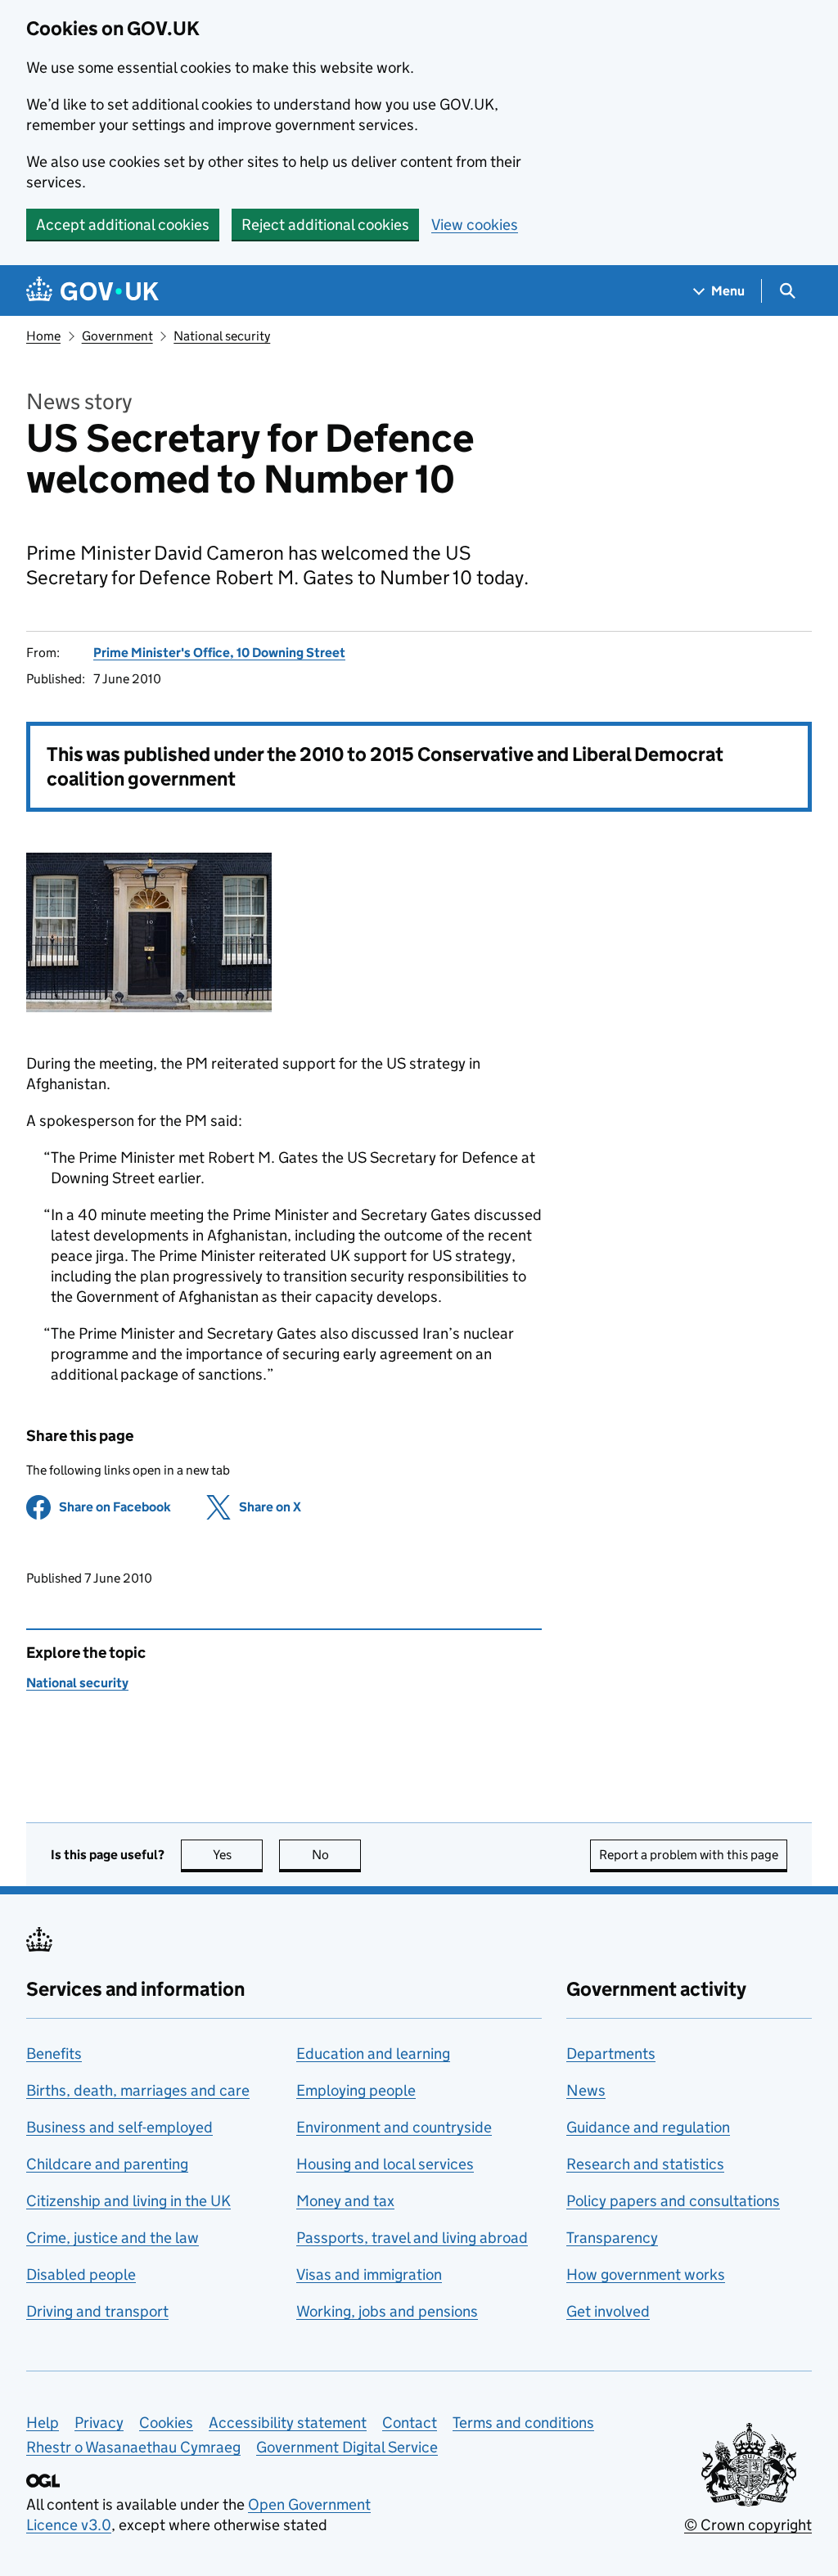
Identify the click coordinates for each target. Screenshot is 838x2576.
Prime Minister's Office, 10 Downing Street (219, 653)
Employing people (356, 2090)
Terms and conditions (523, 2423)
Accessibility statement (288, 2423)
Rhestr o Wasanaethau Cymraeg (133, 2447)
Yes (238, 1855)
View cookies (475, 225)
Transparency (612, 2238)
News (586, 2090)
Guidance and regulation (648, 2127)
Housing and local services (385, 2164)
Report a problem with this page (689, 1855)
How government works (646, 2274)
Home (43, 336)
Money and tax (345, 2201)
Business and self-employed (119, 2127)
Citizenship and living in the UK (128, 2201)
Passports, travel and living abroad (412, 2238)
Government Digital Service (347, 2447)
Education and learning (373, 2054)
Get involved (608, 2311)
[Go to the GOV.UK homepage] (92, 291)
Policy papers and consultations (673, 2201)
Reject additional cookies (325, 225)
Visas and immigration (369, 2274)
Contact (410, 2423)
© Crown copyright (748, 2525)
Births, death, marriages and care (138, 2090)
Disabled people (81, 2274)
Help (43, 2423)
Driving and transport (97, 2311)
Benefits (54, 2054)
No (336, 1855)
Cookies (166, 2423)
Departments (611, 2054)
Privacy (99, 2423)
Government (117, 336)
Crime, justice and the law (113, 2238)
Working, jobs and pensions (387, 2311)
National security (222, 336)
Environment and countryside (394, 2127)
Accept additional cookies (123, 225)
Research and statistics (645, 2164)
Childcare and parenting (107, 2164)
